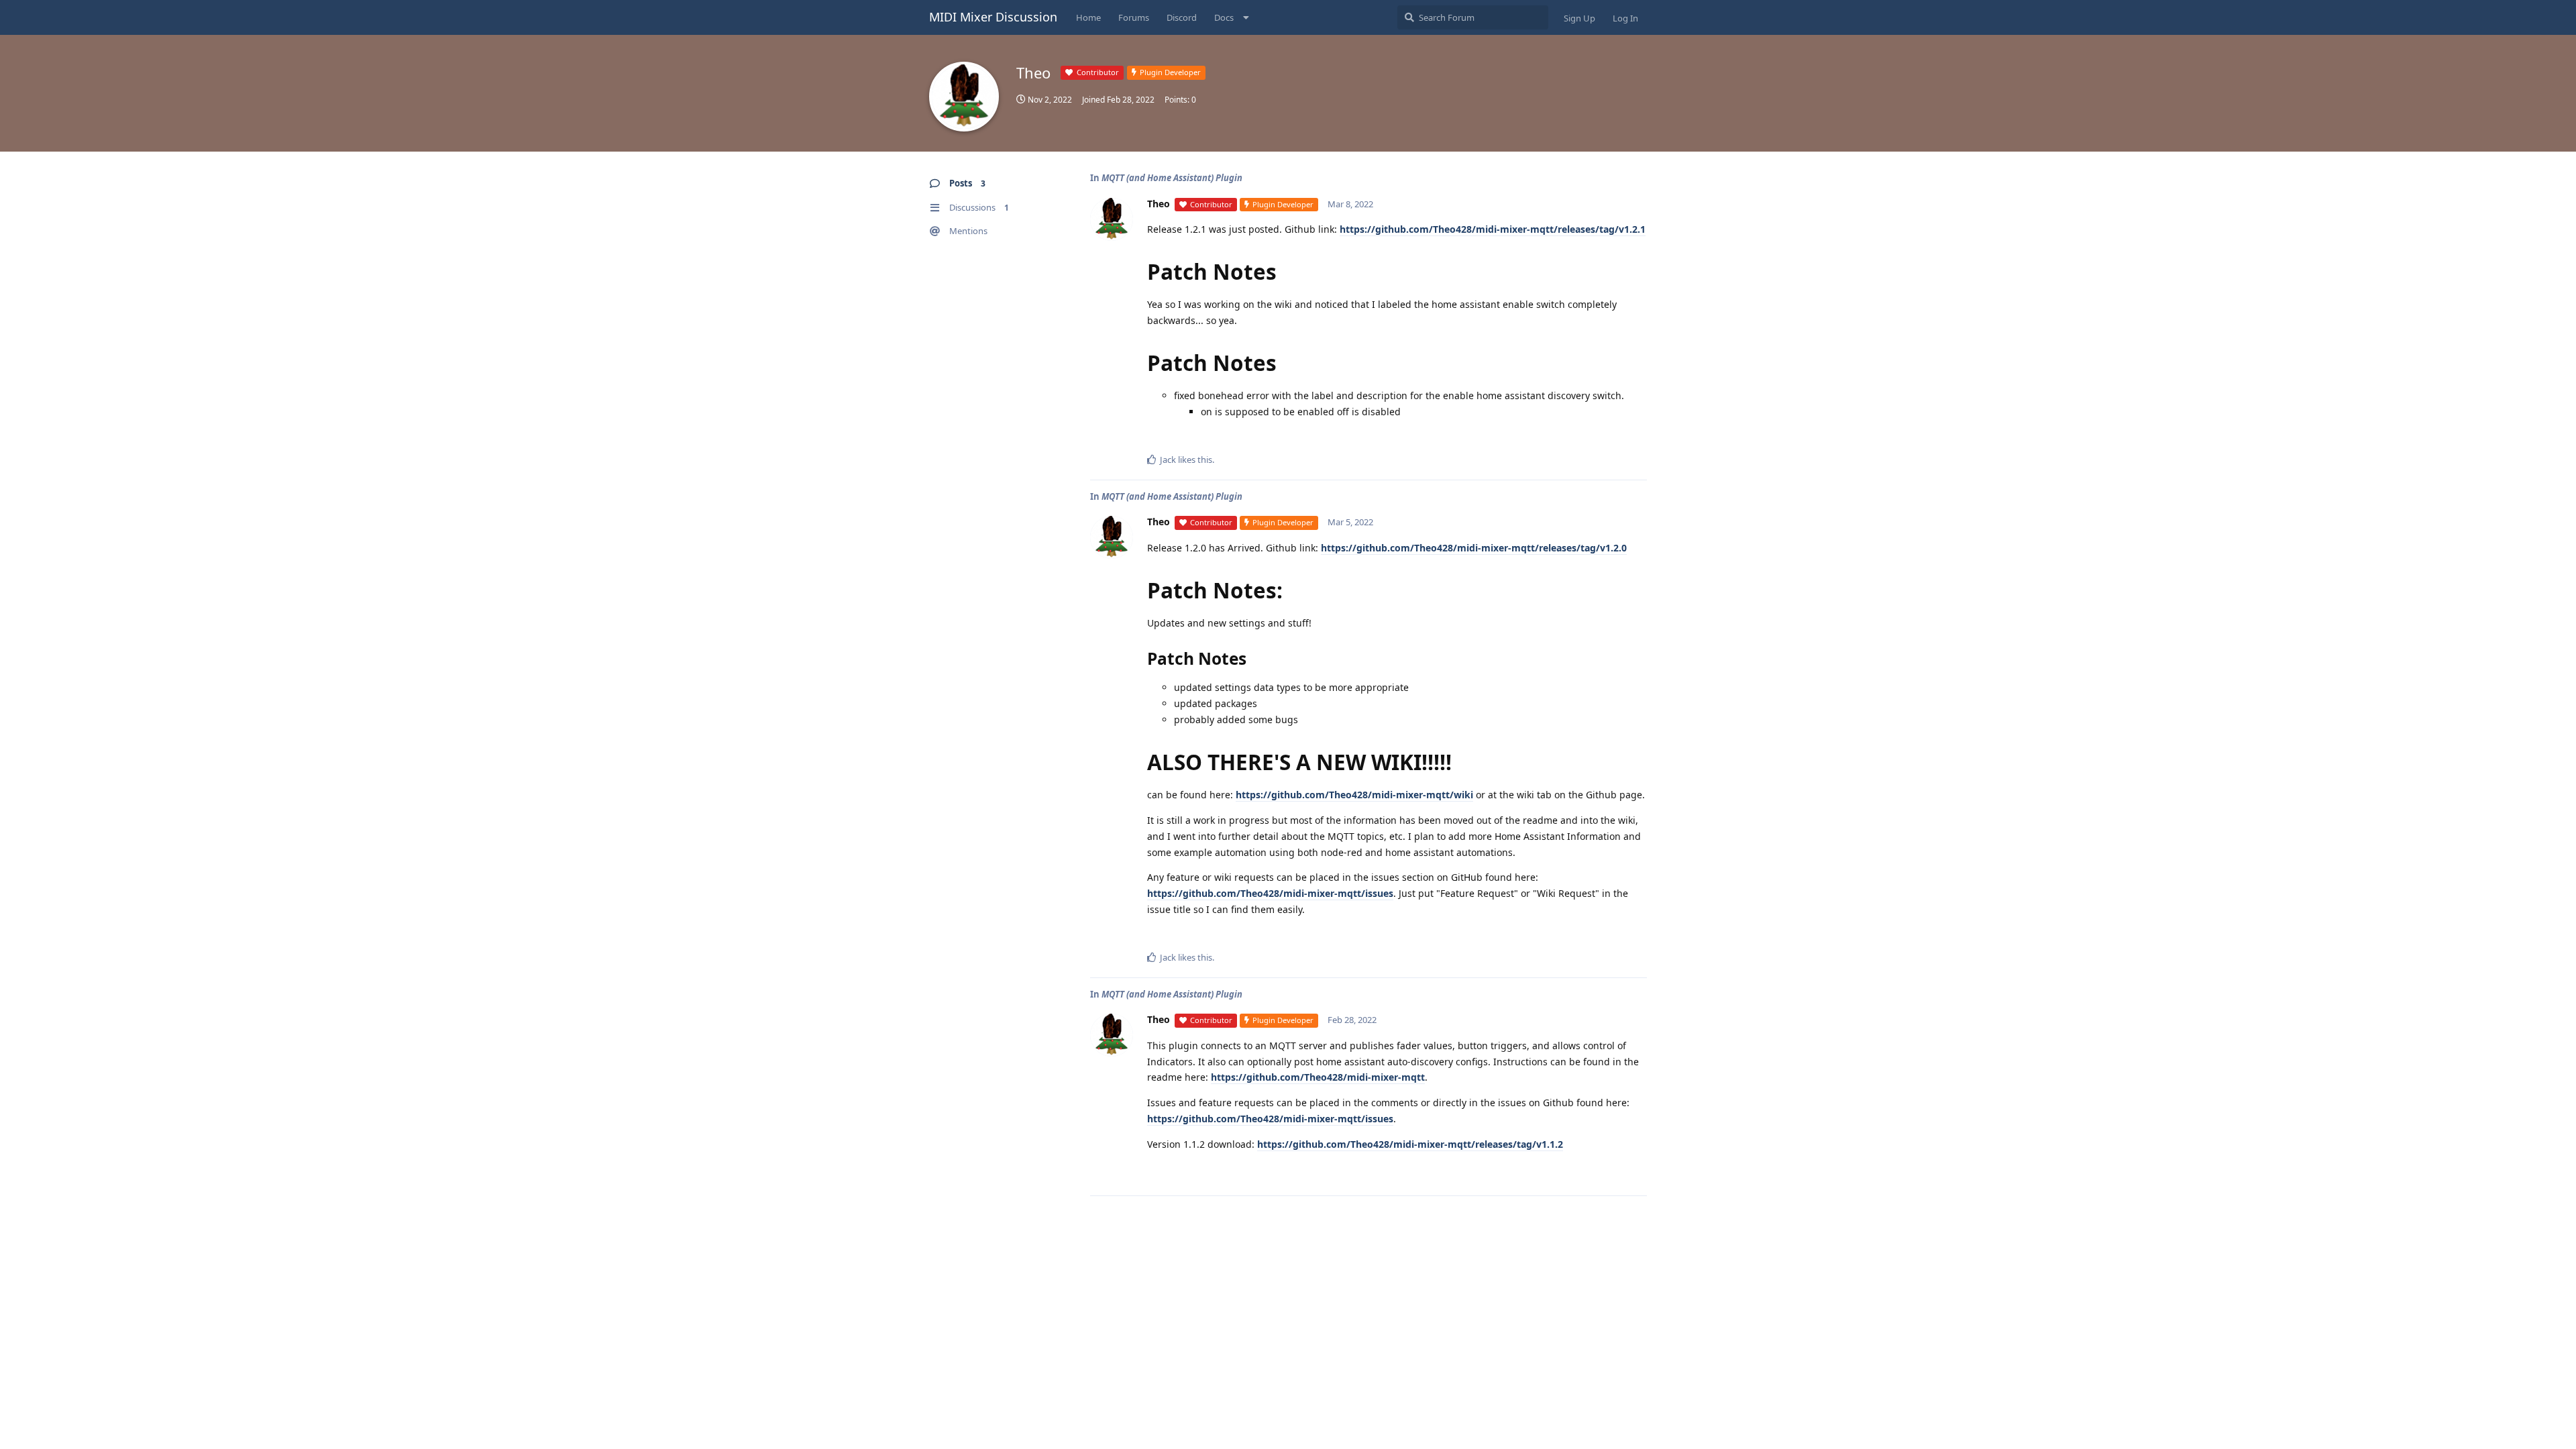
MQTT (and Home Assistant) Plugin (1172, 178)
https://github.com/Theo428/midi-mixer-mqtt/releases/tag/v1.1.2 (1410, 1144)
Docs (1224, 17)
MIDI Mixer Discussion (993, 17)
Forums (1134, 17)
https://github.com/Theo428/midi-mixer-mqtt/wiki (1354, 795)
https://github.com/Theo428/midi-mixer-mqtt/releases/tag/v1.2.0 (1474, 548)
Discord (1182, 17)
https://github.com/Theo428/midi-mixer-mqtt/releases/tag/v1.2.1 (1493, 229)
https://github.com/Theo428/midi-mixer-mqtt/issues (1270, 893)
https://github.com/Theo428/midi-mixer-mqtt (1318, 1077)
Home (1088, 17)
